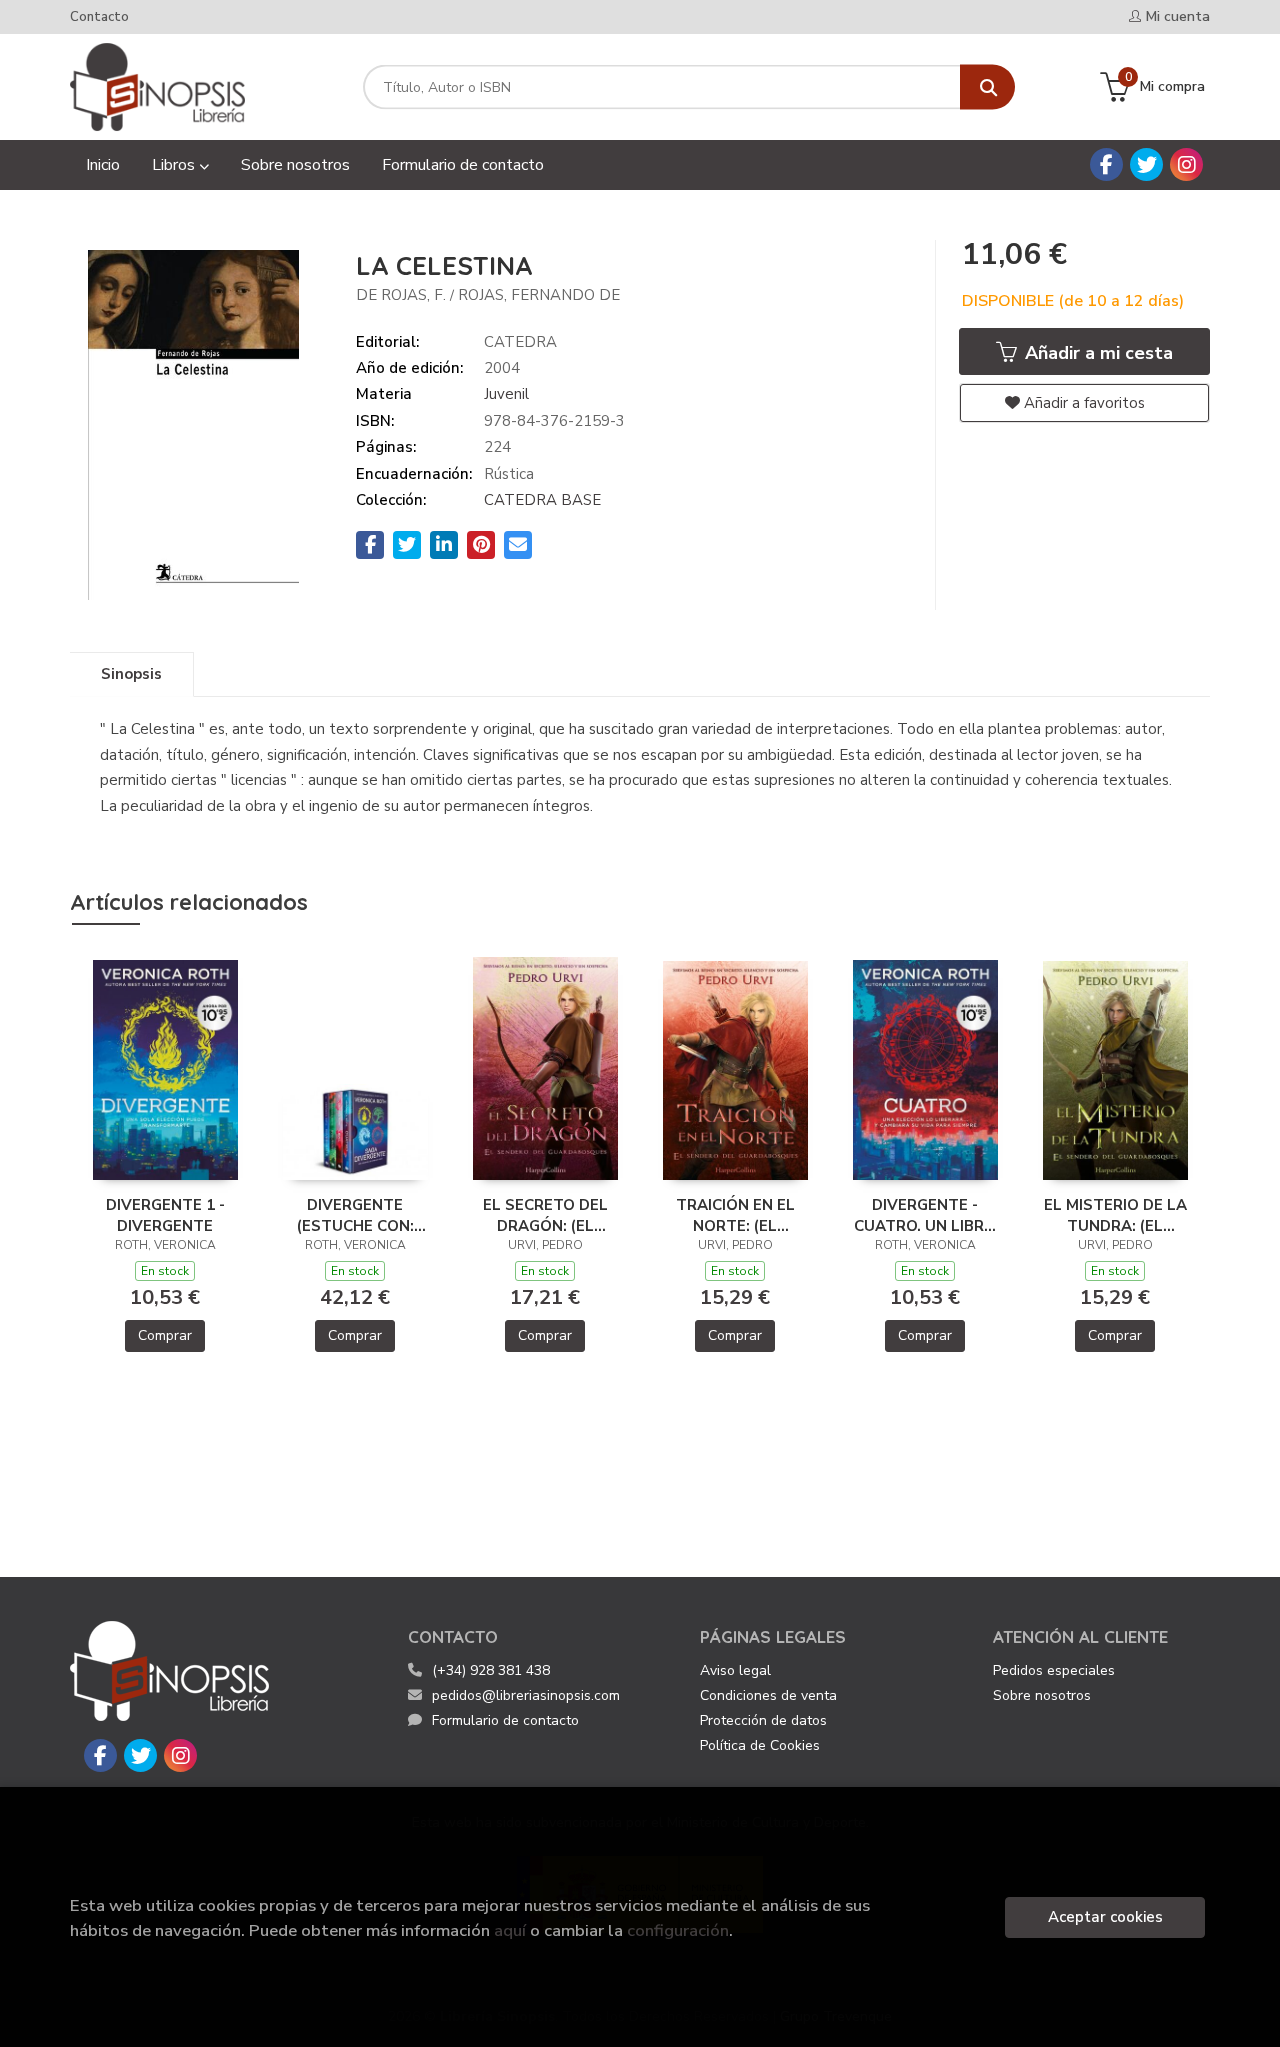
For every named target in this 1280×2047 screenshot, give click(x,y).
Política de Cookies (760, 1745)
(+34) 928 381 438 (491, 1670)
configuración (678, 1930)
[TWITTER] (1146, 164)
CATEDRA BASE (542, 500)
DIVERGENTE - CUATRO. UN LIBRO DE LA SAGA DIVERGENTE (925, 1215)
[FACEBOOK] (1106, 164)
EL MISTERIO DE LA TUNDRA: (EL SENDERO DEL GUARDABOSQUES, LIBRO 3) (1115, 1215)
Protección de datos (763, 1720)
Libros (175, 165)
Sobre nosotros (1042, 1695)
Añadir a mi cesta (1096, 353)
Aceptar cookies (1105, 1917)
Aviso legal (735, 1670)
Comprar (165, 1335)
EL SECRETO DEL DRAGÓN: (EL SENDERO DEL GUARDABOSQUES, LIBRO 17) (545, 1215)
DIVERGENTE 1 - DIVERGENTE (165, 1215)
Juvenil (506, 394)
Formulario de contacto (505, 1720)
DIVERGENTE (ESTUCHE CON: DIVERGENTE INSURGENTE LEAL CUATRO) (355, 1215)
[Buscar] (987, 87)
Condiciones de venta (768, 1695)
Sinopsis (131, 674)
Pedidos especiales (1054, 1670)
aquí (510, 1930)
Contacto (99, 17)
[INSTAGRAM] (1186, 164)
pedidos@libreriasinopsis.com (526, 1695)
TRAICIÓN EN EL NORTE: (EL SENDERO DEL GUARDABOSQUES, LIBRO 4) (735, 1215)
